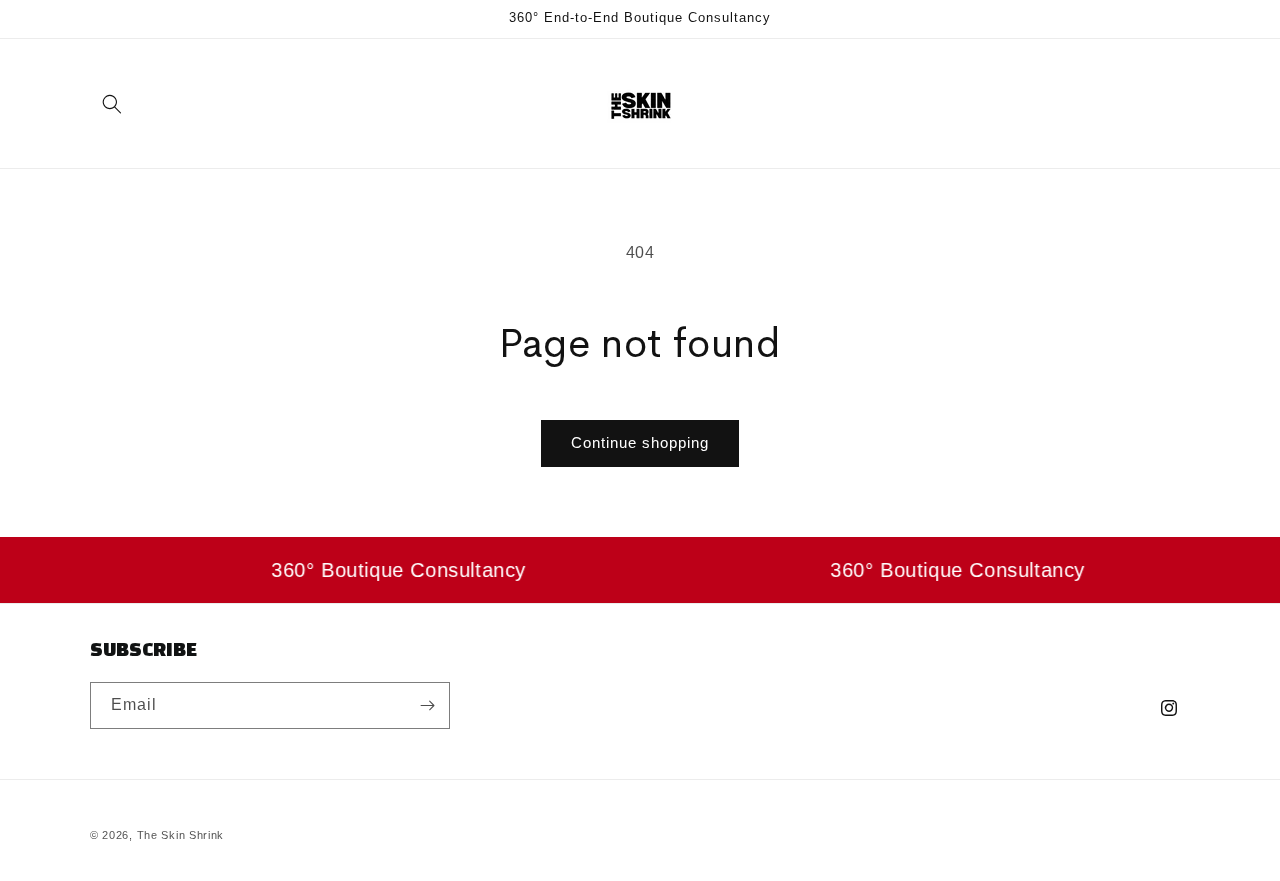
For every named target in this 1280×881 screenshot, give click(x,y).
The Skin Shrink (181, 835)
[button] (112, 104)
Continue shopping (640, 442)
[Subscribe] (427, 705)
